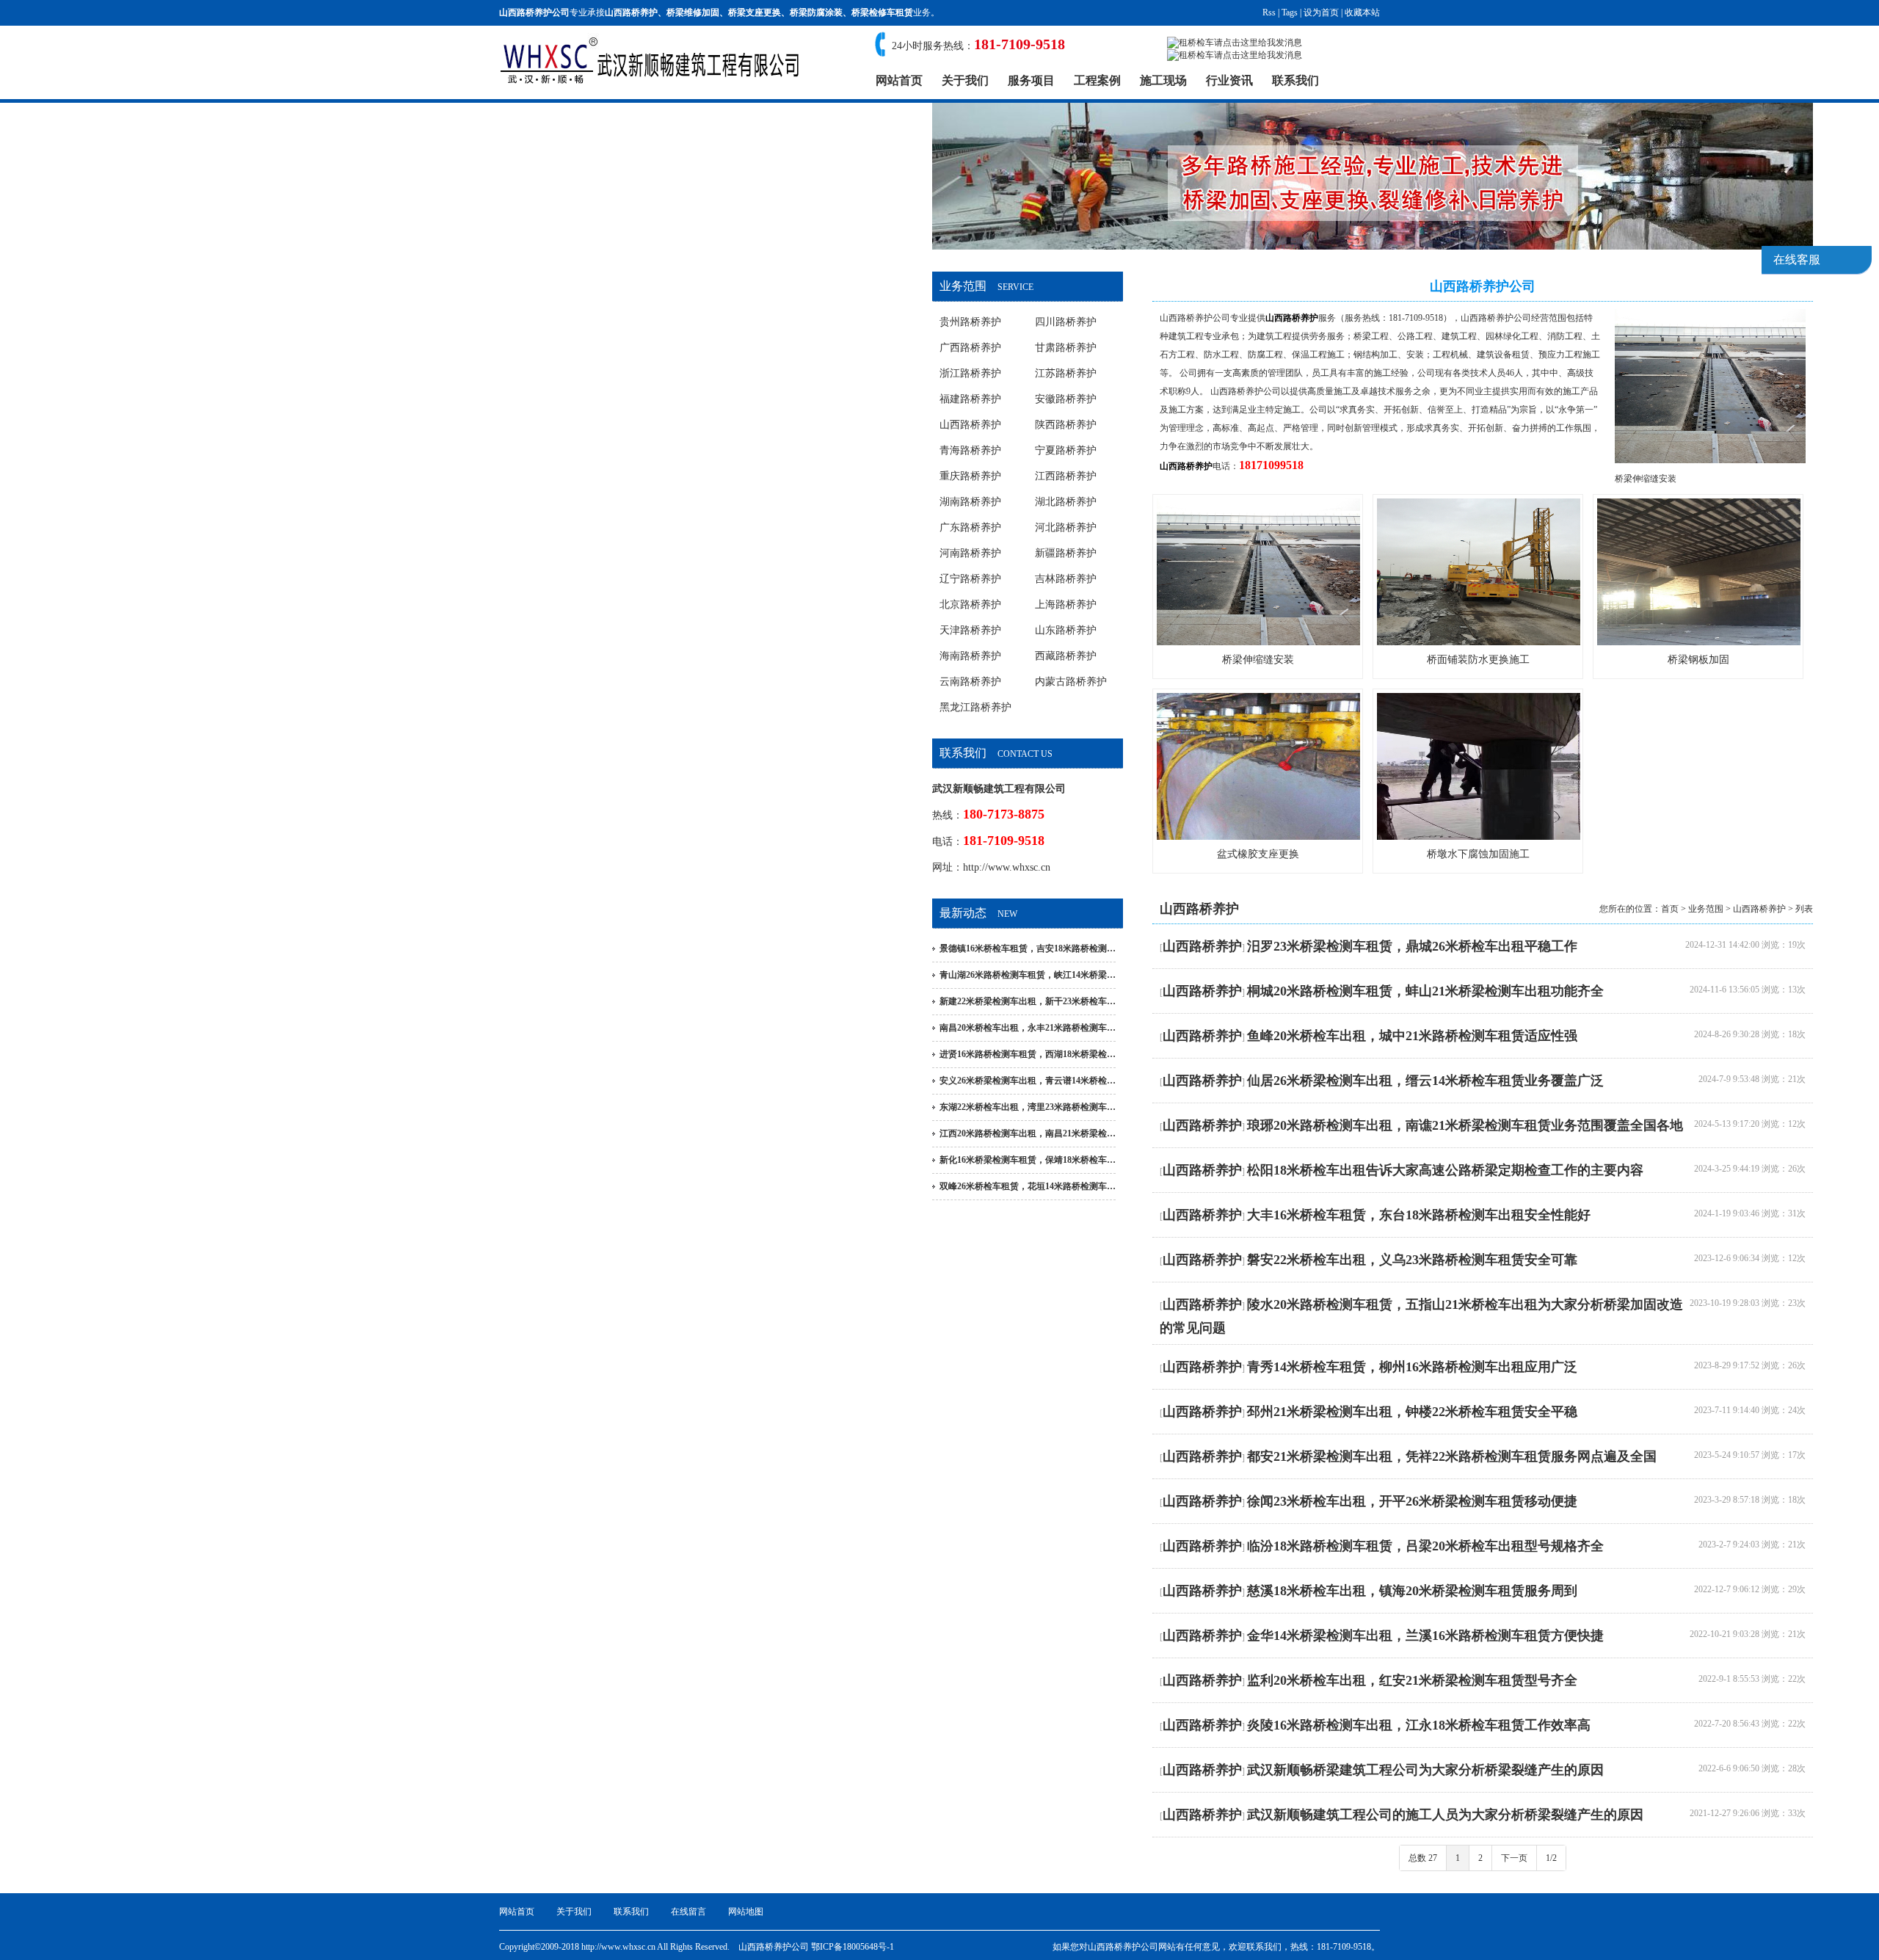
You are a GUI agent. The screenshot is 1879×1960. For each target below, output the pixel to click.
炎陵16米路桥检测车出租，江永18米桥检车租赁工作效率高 (1419, 1725)
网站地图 (746, 1912)
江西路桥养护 (1066, 476)
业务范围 (1706, 909)
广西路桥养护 (970, 348)
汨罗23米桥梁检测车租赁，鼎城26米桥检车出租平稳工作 (1412, 946)
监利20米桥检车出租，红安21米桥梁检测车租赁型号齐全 (1412, 1680)
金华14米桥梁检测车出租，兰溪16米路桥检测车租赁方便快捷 (1425, 1636)
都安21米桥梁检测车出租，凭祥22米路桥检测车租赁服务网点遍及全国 (1452, 1456)
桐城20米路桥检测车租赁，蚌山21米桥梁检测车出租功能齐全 (1425, 991)
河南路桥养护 (970, 553)
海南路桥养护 (970, 656)
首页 (1670, 909)
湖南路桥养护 (970, 502)
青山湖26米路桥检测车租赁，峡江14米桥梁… (1028, 975)
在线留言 (688, 1912)
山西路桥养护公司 (1195, 318)
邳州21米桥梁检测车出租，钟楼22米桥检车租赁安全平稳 (1412, 1412)
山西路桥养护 (631, 12)
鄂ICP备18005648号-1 (853, 1947)
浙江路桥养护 (970, 373)
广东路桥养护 (970, 527)
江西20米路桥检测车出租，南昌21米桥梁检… (1028, 1133)
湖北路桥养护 (1066, 502)
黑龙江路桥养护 (975, 707)
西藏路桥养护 (1066, 656)
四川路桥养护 (1066, 322)
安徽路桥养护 (1066, 399)
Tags (1290, 12)
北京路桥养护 (970, 605)
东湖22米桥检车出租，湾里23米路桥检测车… (1028, 1107)
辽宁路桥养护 (970, 579)
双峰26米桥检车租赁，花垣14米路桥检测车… (1028, 1186)
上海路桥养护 (1066, 605)
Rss (1269, 12)
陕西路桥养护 (1066, 425)
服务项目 (1031, 80)
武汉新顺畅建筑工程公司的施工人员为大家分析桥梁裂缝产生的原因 (1445, 1815)
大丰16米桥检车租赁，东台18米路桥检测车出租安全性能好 (1419, 1215)
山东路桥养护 (1066, 630)
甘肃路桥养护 (1066, 348)
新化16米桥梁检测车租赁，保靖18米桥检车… (1028, 1160)
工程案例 (1097, 80)
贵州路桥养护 (970, 322)
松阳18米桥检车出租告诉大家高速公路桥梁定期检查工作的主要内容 (1445, 1170)
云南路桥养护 (970, 682)
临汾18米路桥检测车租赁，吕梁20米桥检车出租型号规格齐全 (1425, 1546)
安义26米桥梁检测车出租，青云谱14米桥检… (1028, 1081)
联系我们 (1295, 80)
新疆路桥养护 (1066, 553)
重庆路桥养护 (970, 476)
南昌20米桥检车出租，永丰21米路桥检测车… (1028, 1028)
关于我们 (965, 80)
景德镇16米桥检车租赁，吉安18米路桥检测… (1028, 948)
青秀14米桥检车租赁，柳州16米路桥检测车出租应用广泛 (1412, 1367)
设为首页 (1321, 12)
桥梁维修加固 (693, 12)
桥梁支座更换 (755, 12)
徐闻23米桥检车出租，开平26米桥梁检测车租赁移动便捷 (1412, 1501)
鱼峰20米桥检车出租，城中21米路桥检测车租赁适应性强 (1412, 1036)
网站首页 (899, 80)
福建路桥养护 (970, 399)
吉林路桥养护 (1066, 579)
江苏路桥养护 (1066, 373)
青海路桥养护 (970, 450)
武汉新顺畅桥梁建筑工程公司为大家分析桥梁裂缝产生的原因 (1425, 1770)
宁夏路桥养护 (1066, 450)
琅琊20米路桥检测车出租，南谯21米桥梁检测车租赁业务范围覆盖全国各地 (1465, 1125)
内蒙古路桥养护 (1071, 682)
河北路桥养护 (1066, 527)
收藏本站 (1362, 12)
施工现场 (1163, 80)
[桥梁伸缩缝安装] (1710, 460)
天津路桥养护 (970, 630)
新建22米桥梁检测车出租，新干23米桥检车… (1028, 1001)
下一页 (1514, 1858)
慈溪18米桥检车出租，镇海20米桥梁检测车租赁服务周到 (1412, 1591)
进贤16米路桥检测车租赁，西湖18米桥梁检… (1028, 1054)
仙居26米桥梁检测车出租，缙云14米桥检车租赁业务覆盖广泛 (1425, 1081)
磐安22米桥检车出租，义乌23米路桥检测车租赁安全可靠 (1412, 1260)
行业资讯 (1229, 80)
